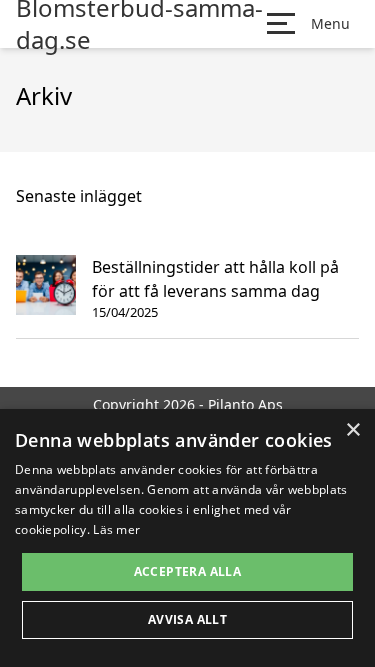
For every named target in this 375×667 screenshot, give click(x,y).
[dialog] (187, 538)
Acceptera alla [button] (188, 571)
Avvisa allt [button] (187, 619)
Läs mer (116, 529)
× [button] (352, 430)
